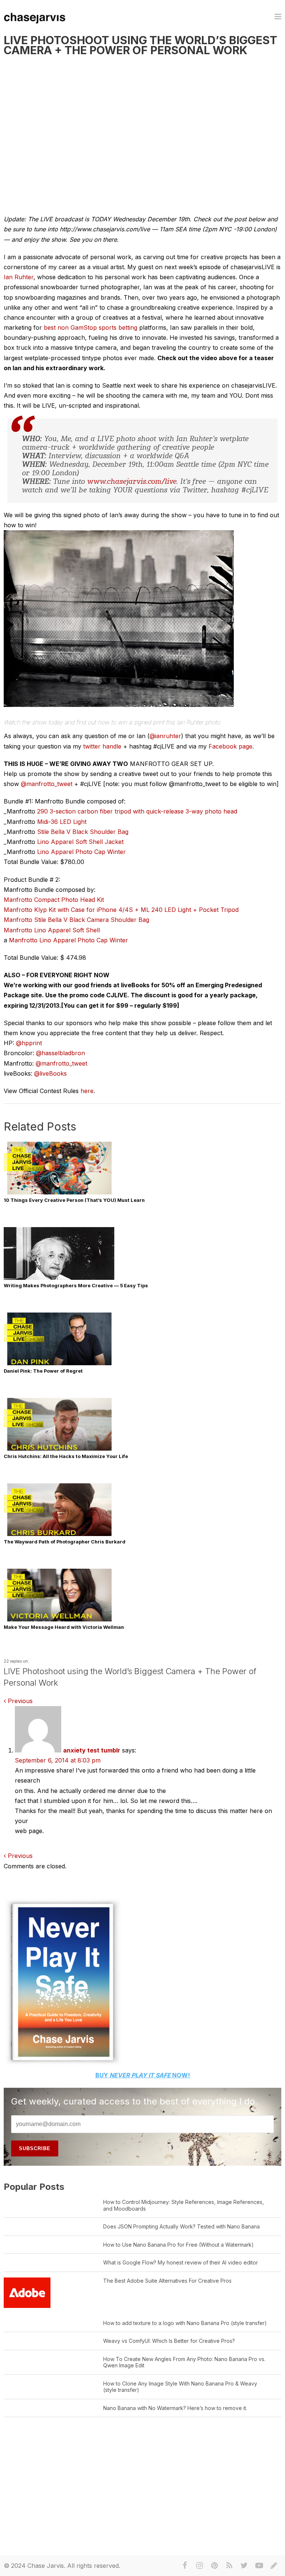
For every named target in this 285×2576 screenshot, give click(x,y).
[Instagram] (200, 2566)
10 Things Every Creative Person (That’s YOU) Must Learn (74, 1200)
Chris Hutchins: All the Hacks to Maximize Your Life (66, 1456)
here (87, 1091)
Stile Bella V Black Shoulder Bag (83, 832)
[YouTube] (259, 2566)
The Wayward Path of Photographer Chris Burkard (65, 1542)
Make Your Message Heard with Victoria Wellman (64, 1627)
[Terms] (274, 2566)
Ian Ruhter (19, 277)
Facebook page (230, 746)
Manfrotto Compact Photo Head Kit (54, 900)
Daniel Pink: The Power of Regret (43, 1371)
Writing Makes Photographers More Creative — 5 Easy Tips (76, 1286)
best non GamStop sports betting (91, 327)
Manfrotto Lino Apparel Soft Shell (52, 930)
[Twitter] (244, 2566)
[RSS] (229, 2566)
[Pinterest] (214, 2566)
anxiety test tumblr (92, 1750)
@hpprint (29, 1043)
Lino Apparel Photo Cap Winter (81, 852)
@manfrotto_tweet (47, 784)
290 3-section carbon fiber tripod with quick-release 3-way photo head (137, 811)
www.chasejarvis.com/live (132, 482)
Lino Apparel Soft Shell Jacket (80, 842)
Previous (19, 1701)
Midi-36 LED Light (62, 822)
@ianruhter (165, 736)
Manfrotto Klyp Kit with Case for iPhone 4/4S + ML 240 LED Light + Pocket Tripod (121, 910)
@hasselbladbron (60, 1053)
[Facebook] (185, 2566)
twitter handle (102, 746)
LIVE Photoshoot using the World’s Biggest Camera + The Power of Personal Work (140, 45)
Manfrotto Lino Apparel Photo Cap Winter (68, 940)
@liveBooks (50, 1073)
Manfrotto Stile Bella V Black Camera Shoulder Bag (76, 920)
